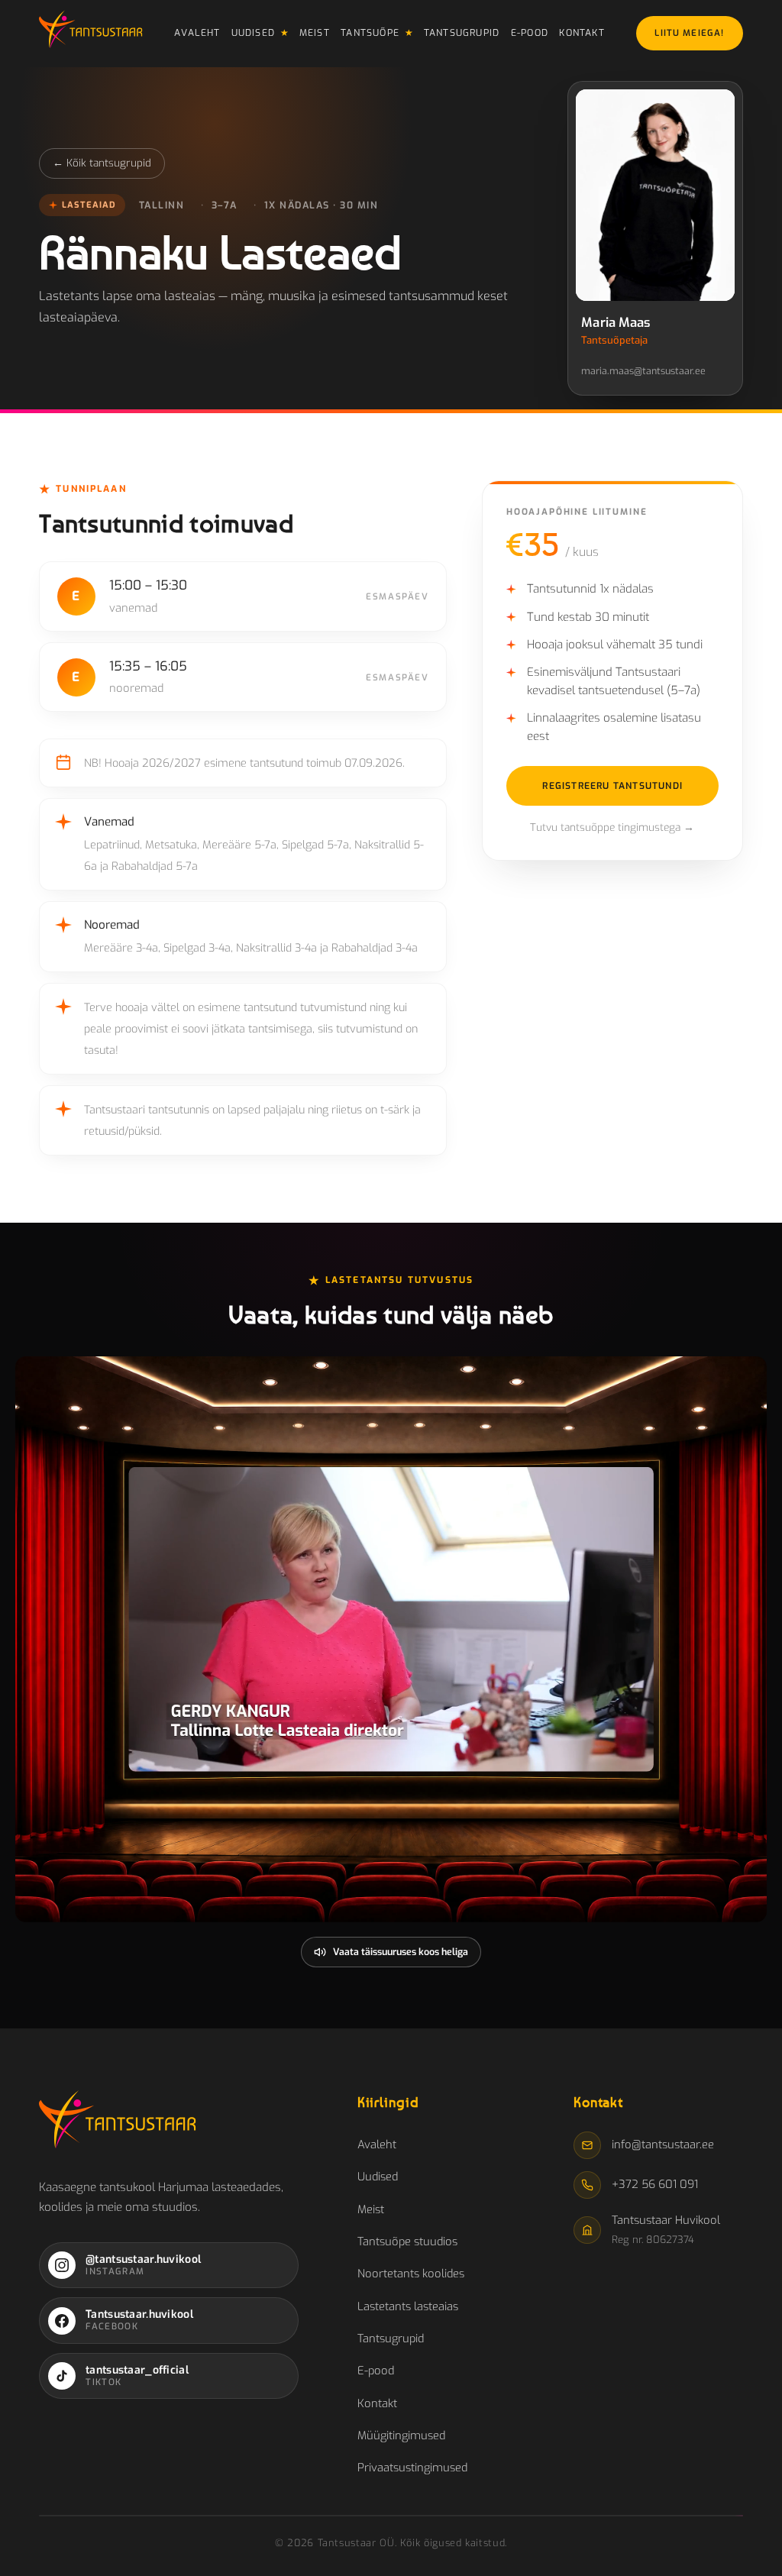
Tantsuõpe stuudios (407, 2241)
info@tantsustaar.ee (663, 2145)
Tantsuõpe (370, 33)
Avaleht (197, 33)
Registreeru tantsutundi (612, 786)
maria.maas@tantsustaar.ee (643, 371)
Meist (315, 33)
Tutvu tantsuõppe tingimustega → (612, 827)
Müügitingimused (401, 2435)
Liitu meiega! (689, 33)
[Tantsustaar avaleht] (90, 34)
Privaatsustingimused (412, 2468)
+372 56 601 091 (655, 2184)
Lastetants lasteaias (408, 2306)
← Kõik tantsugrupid (102, 163)
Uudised (254, 33)
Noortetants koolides (411, 2274)
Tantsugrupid (462, 33)
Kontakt (582, 33)
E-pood (530, 33)
